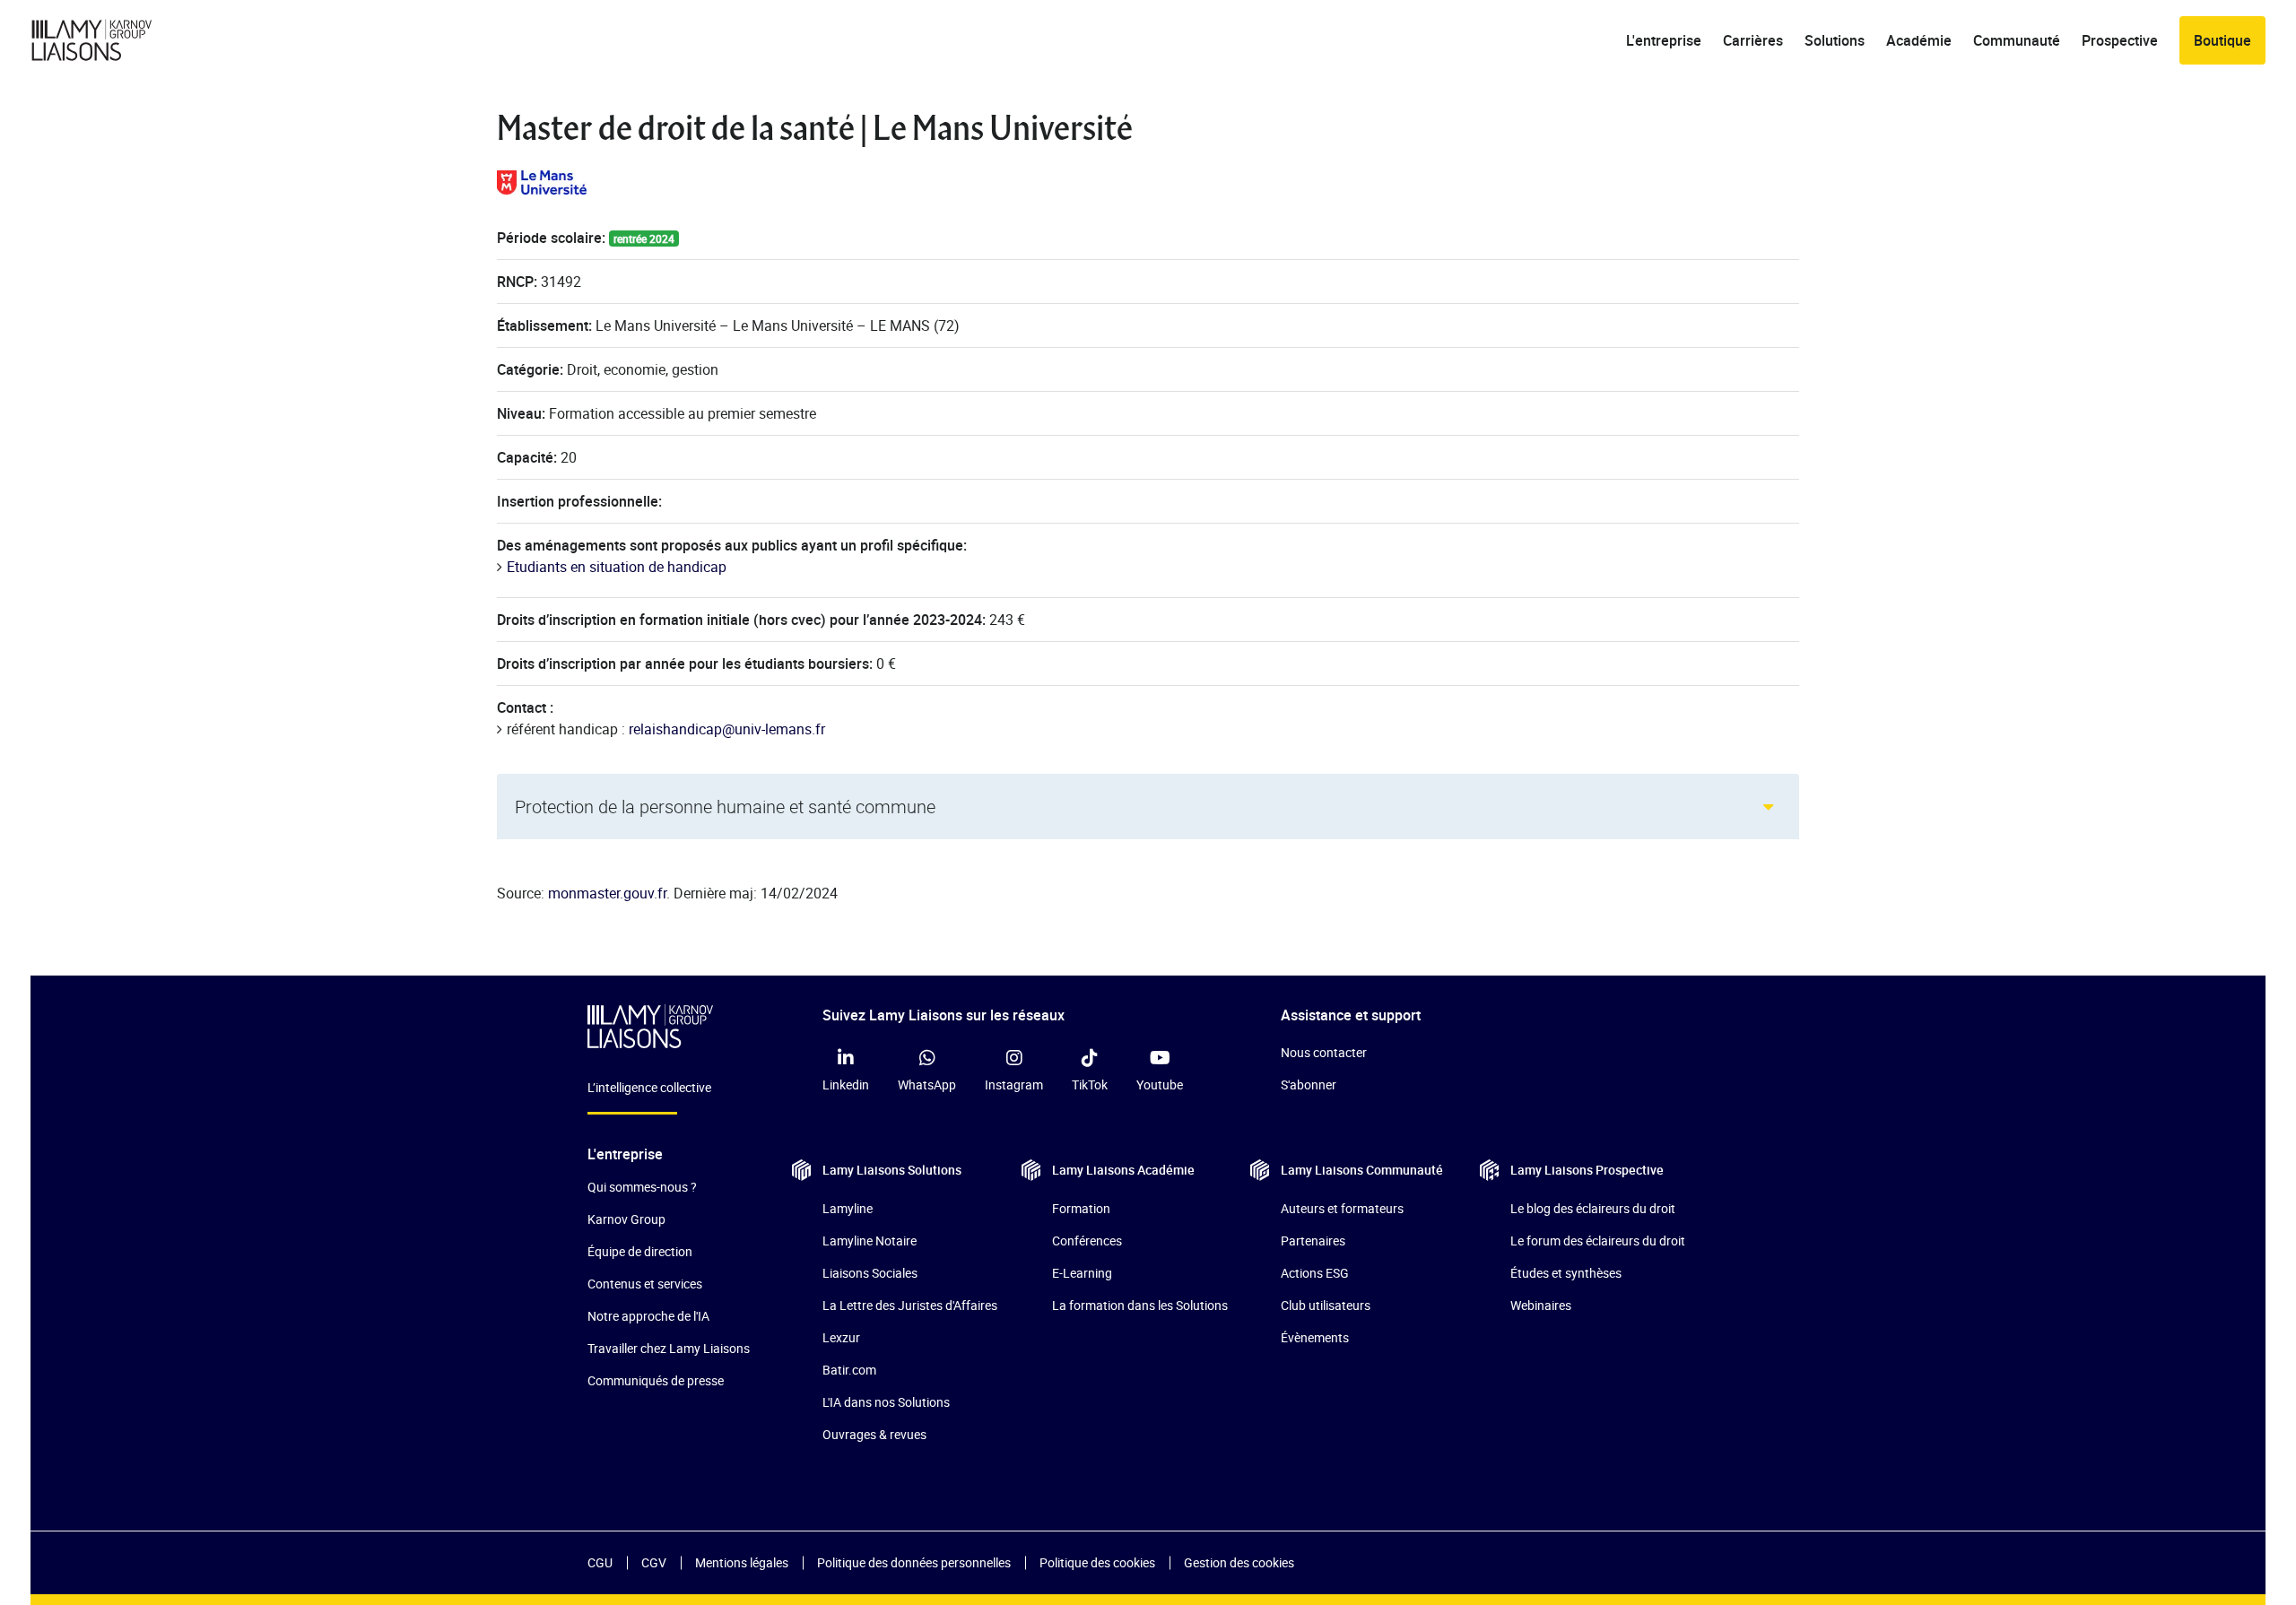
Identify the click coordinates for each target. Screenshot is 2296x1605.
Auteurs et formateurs (1342, 1208)
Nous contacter (1324, 1052)
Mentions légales (742, 1562)
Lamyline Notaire (870, 1241)
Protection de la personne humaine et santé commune (725, 807)
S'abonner (1309, 1084)
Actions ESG (1315, 1273)
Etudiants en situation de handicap (617, 567)
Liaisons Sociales (870, 1273)
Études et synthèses (1566, 1273)
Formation (1081, 1208)
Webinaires (1541, 1305)
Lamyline (848, 1208)
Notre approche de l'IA (648, 1316)
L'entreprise (1664, 40)
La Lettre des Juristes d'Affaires (910, 1305)
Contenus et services (645, 1284)
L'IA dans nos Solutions (886, 1402)
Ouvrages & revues (874, 1434)
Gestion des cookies (1239, 1562)
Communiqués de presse (656, 1380)
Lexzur (841, 1337)
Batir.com (849, 1370)
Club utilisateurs (1326, 1305)
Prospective (2120, 40)
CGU (600, 1562)
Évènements (1315, 1337)
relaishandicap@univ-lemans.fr (727, 729)
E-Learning (1082, 1273)
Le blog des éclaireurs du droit (1593, 1208)
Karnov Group (626, 1219)
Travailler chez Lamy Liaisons (669, 1348)
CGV (654, 1562)
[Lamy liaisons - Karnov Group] (107, 40)
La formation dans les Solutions (1140, 1305)
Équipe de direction (640, 1251)
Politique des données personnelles (914, 1562)
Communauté (2017, 40)
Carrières (1753, 40)
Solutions (1835, 40)
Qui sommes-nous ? (642, 1187)
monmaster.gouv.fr (607, 893)
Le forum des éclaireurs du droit (1598, 1241)
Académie (1919, 40)
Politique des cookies (1097, 1562)
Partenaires (1313, 1241)
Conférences (1087, 1241)
